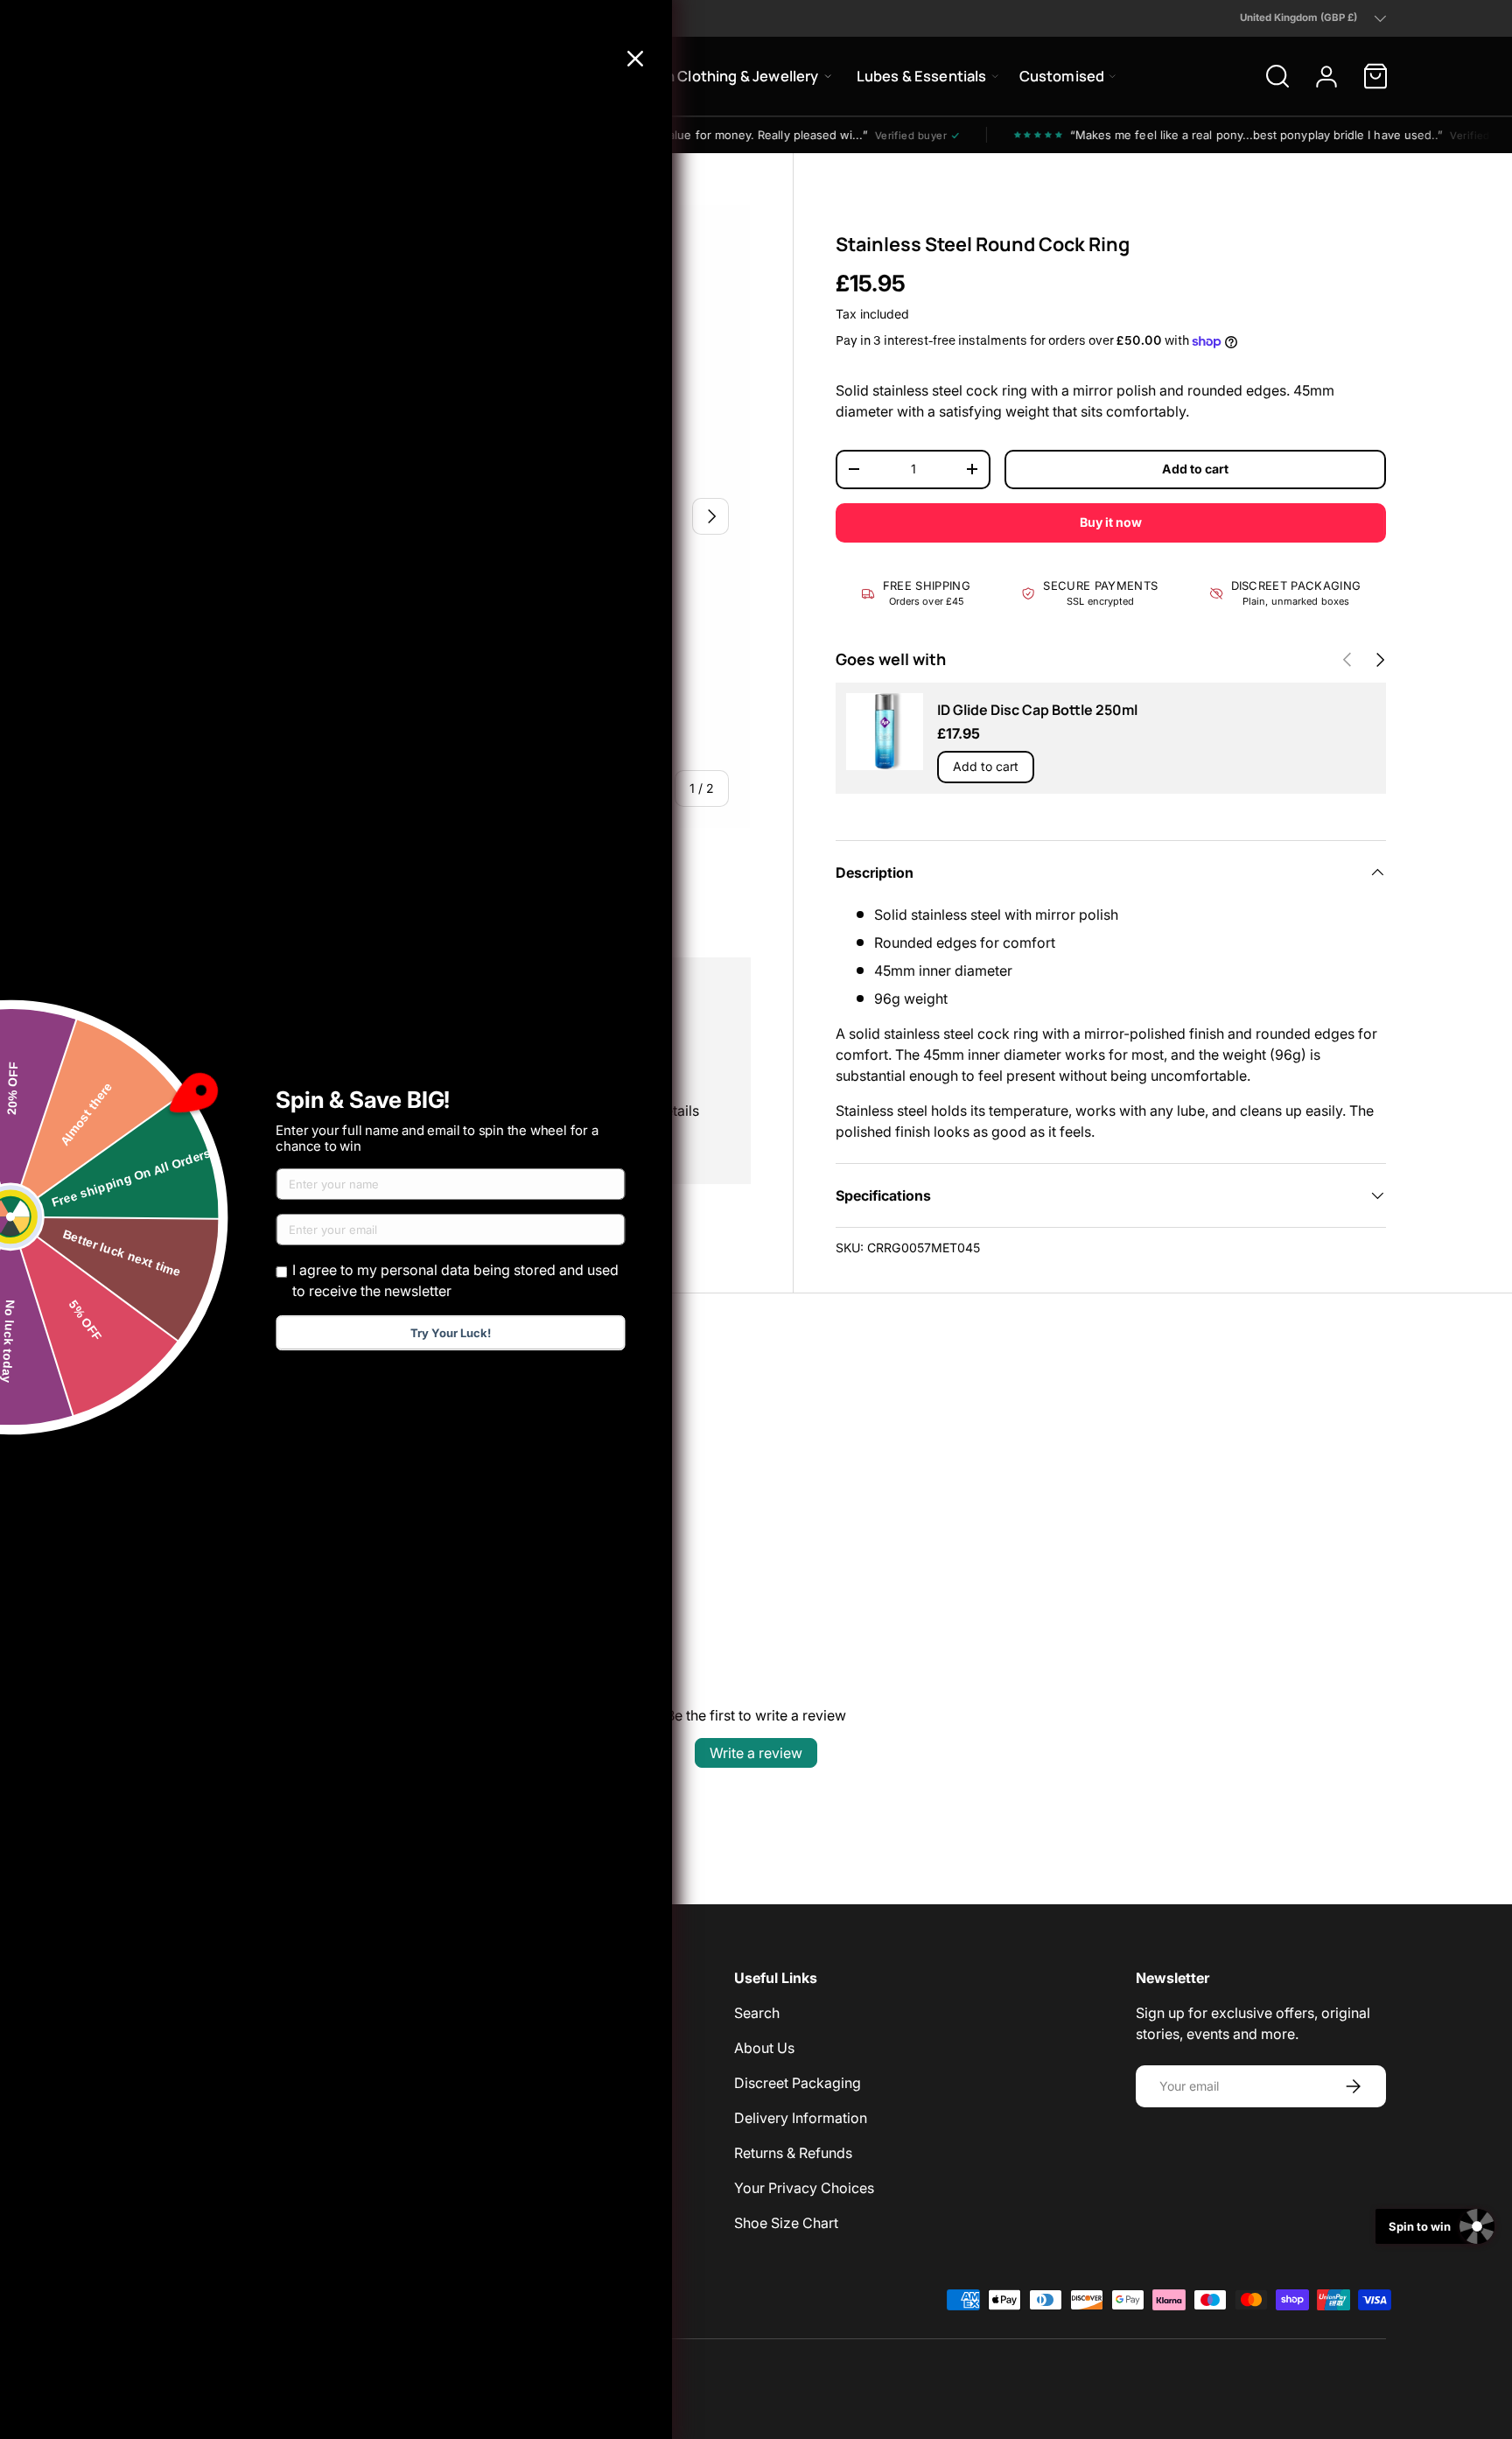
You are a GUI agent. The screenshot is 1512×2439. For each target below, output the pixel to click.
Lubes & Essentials (922, 76)
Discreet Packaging (798, 2083)
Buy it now (1111, 522)
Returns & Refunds (793, 2153)
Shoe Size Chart (786, 2223)
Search (757, 2013)
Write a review (756, 1753)
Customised (1062, 76)
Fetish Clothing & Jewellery (724, 76)
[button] (1375, 76)
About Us (764, 2048)
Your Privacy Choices (804, 2188)
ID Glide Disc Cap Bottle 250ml (1037, 710)
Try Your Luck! (451, 1333)
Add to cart (1195, 469)
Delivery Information (801, 2118)
